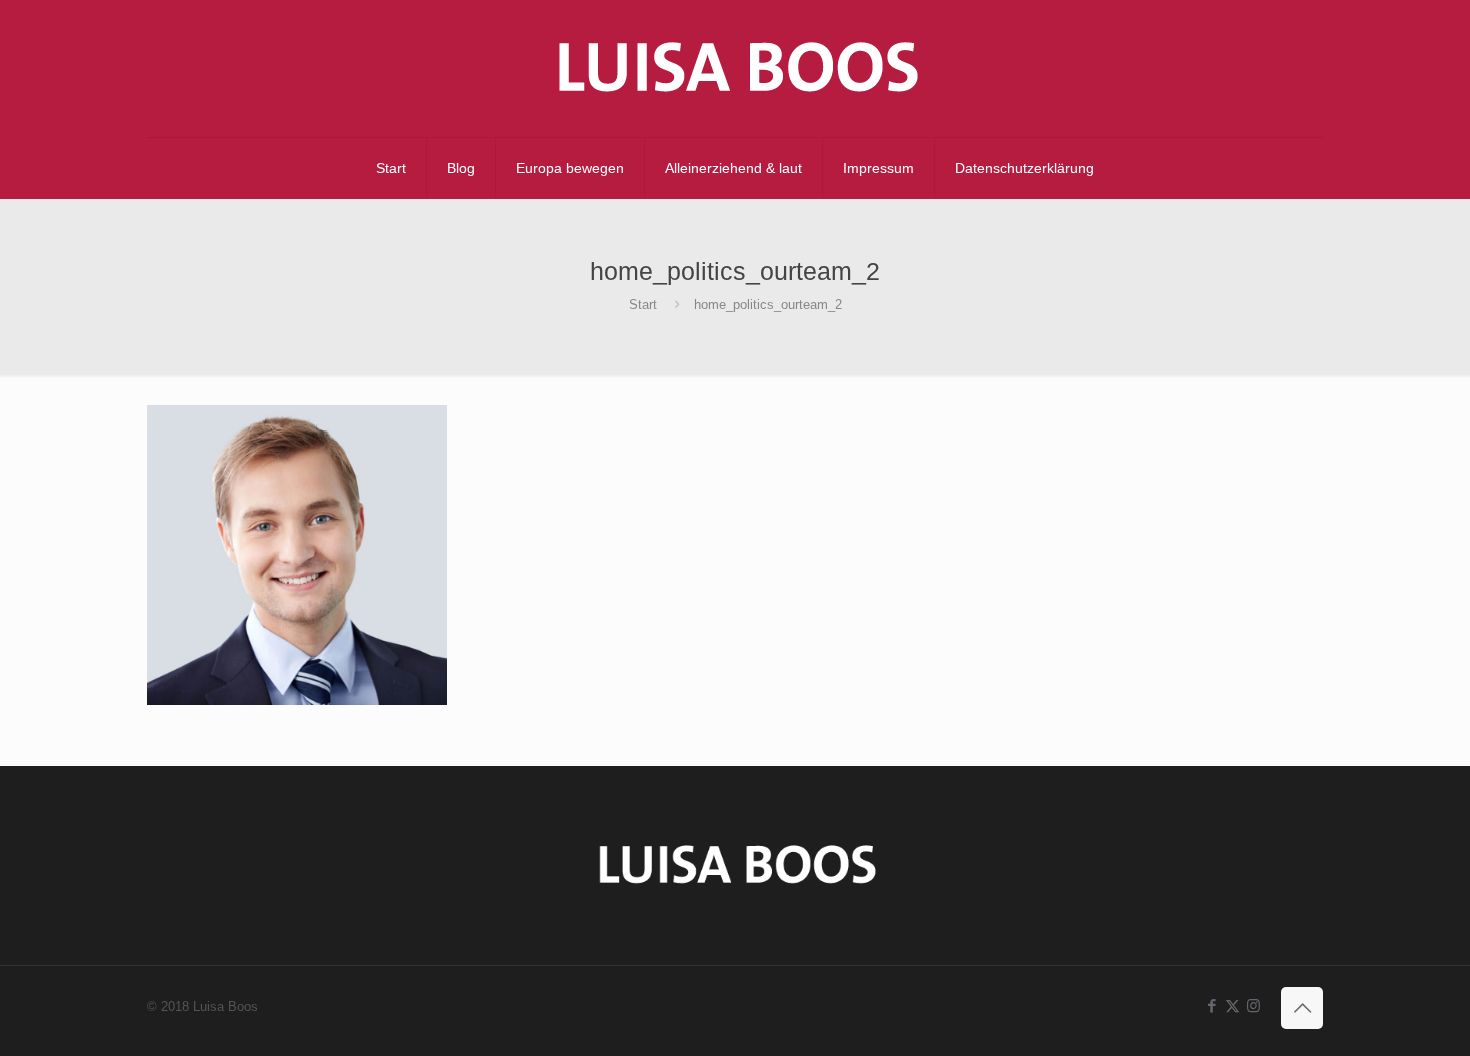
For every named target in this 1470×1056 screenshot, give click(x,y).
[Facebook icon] (1211, 1005)
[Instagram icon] (1253, 1005)
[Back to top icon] (1302, 1008)
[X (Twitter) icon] (1232, 1005)
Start (643, 304)
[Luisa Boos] (735, 68)
